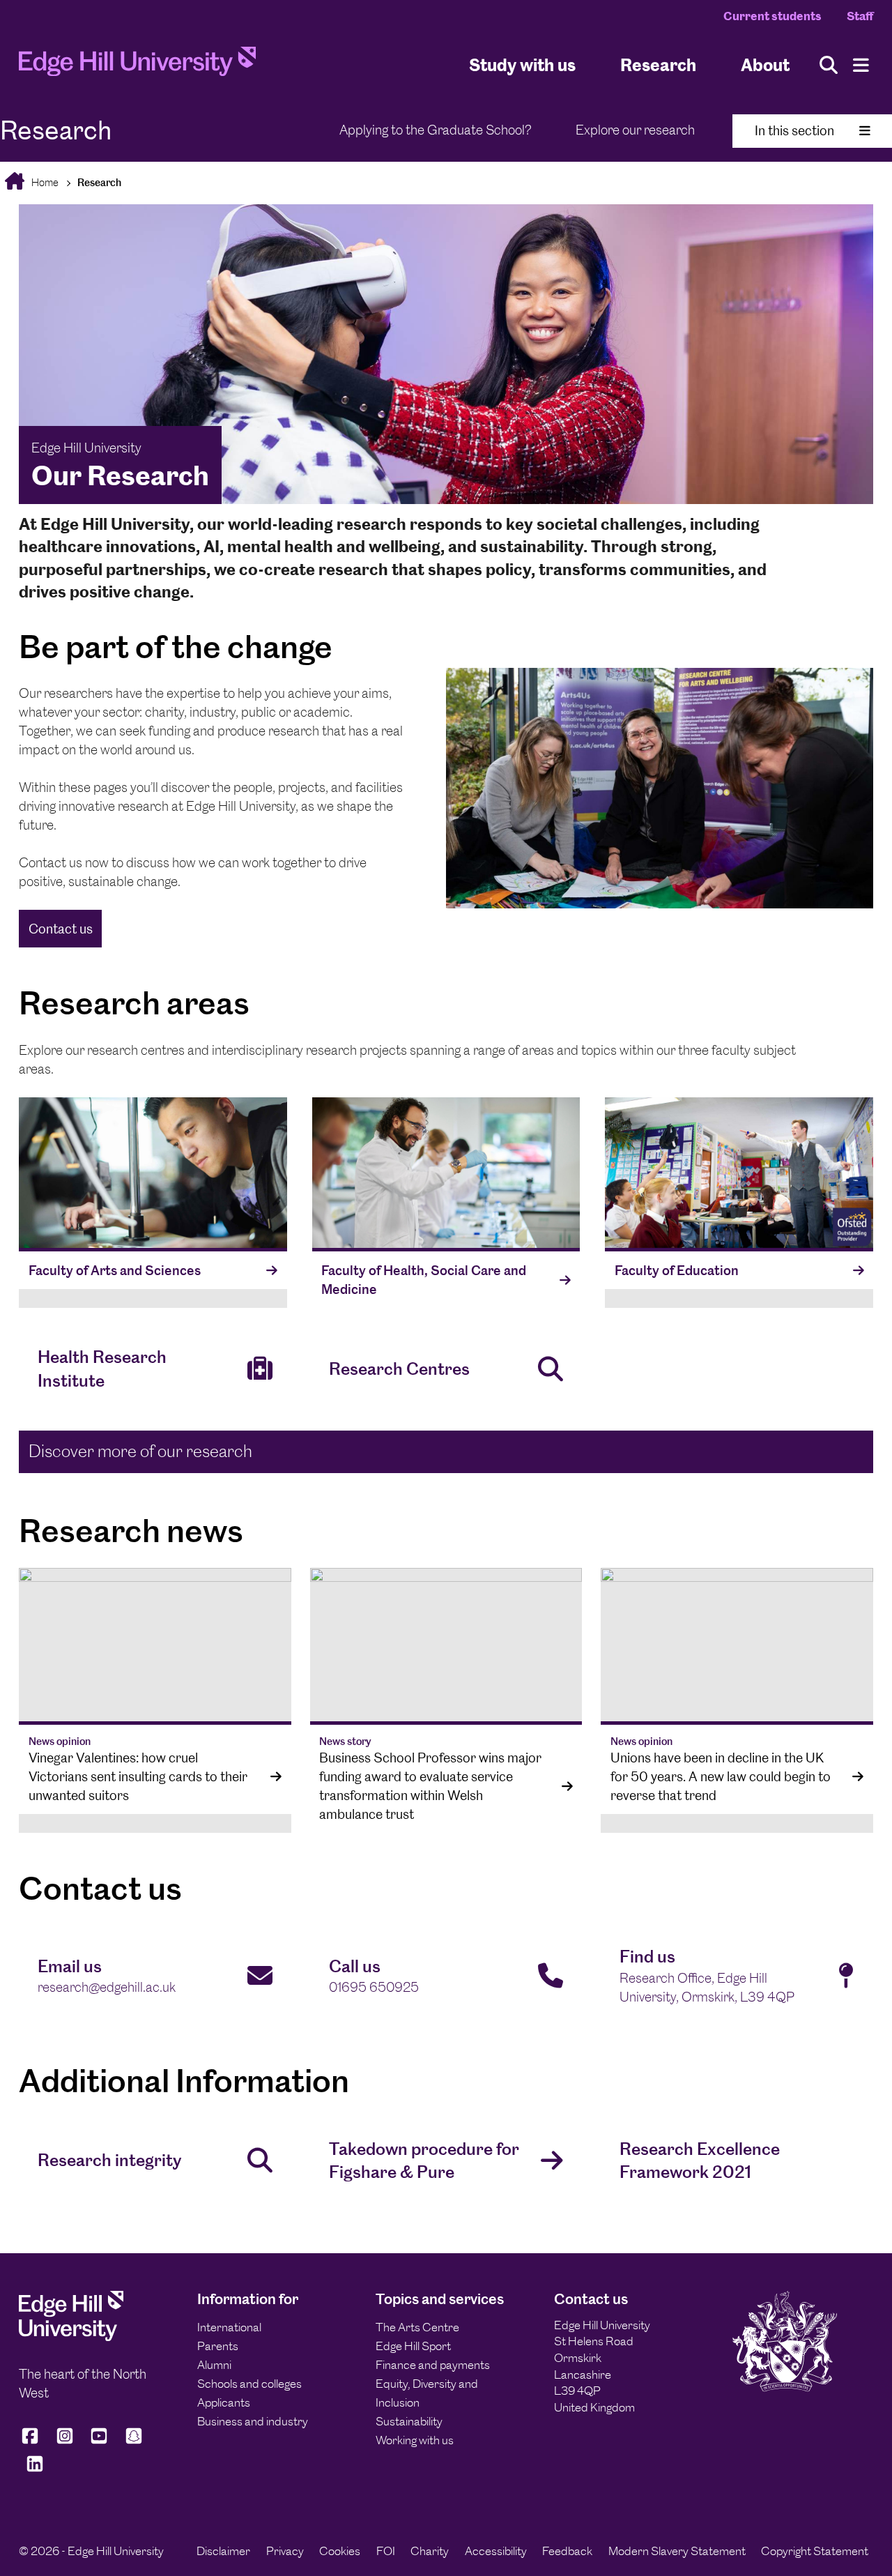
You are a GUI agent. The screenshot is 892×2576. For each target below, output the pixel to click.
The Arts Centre (417, 2327)
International (229, 2327)
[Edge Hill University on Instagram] (65, 2442)
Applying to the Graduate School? (436, 130)
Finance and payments (433, 2365)
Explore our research (635, 130)
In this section (794, 131)
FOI (386, 2551)
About (765, 65)
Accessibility (496, 2551)
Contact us (61, 929)
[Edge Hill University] (71, 2337)
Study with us (522, 65)
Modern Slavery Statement (677, 2551)
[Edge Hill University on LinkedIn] (35, 2470)
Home (44, 182)
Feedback (567, 2551)
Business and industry (253, 2421)
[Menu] (861, 65)
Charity (430, 2551)
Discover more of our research (140, 1451)
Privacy (285, 2551)
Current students (772, 16)
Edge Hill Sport (413, 2346)
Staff (860, 16)
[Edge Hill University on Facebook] (32, 2442)
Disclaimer (223, 2551)
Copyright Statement (815, 2551)
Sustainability (409, 2421)
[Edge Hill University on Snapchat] (134, 2442)
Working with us (415, 2440)
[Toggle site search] (829, 65)
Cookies (340, 2551)
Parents (218, 2346)
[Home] (137, 65)
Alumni (214, 2365)
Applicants (224, 2402)
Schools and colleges (249, 2384)
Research (658, 65)
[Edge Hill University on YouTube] (99, 2442)
